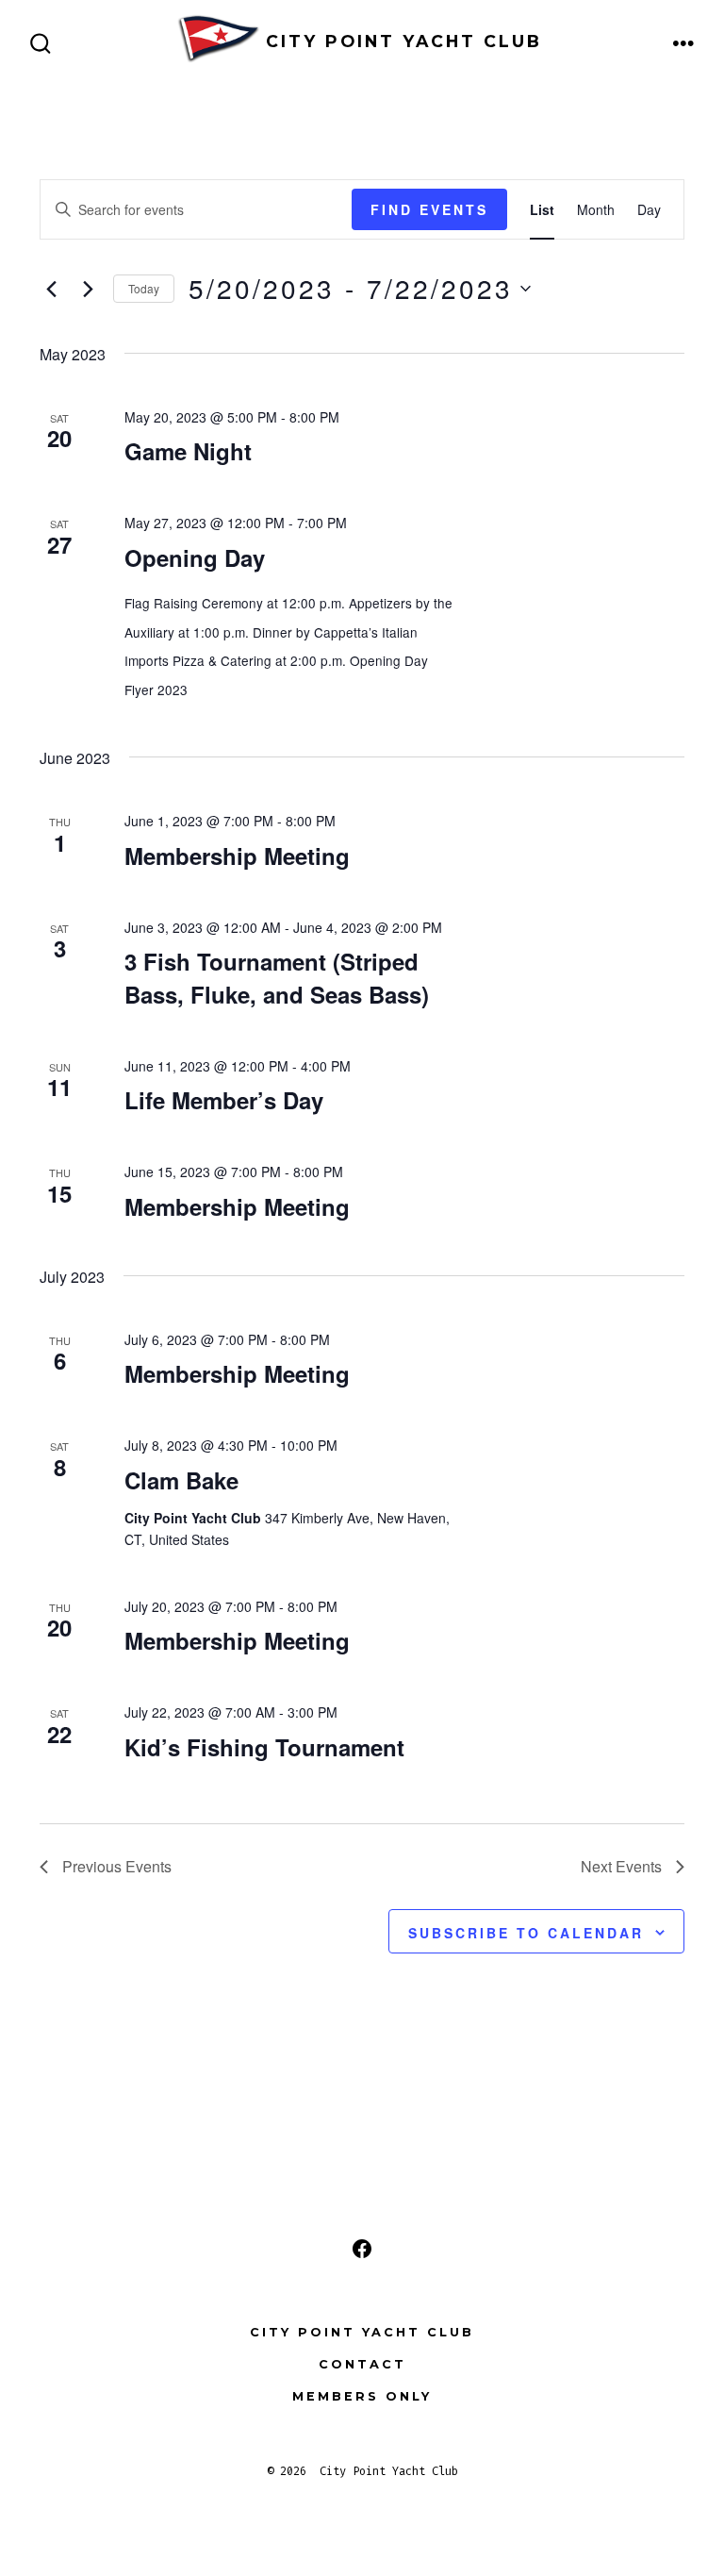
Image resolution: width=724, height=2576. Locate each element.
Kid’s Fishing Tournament (264, 1747)
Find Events (429, 209)
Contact (362, 2364)
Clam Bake (181, 1480)
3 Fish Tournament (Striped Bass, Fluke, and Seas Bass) (277, 977)
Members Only (362, 2396)
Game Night (188, 451)
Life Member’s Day (224, 1100)
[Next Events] (88, 289)
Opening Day (195, 557)
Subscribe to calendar (526, 1933)
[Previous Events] (51, 289)
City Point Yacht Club (362, 2332)
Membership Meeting (237, 856)
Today (144, 288)
